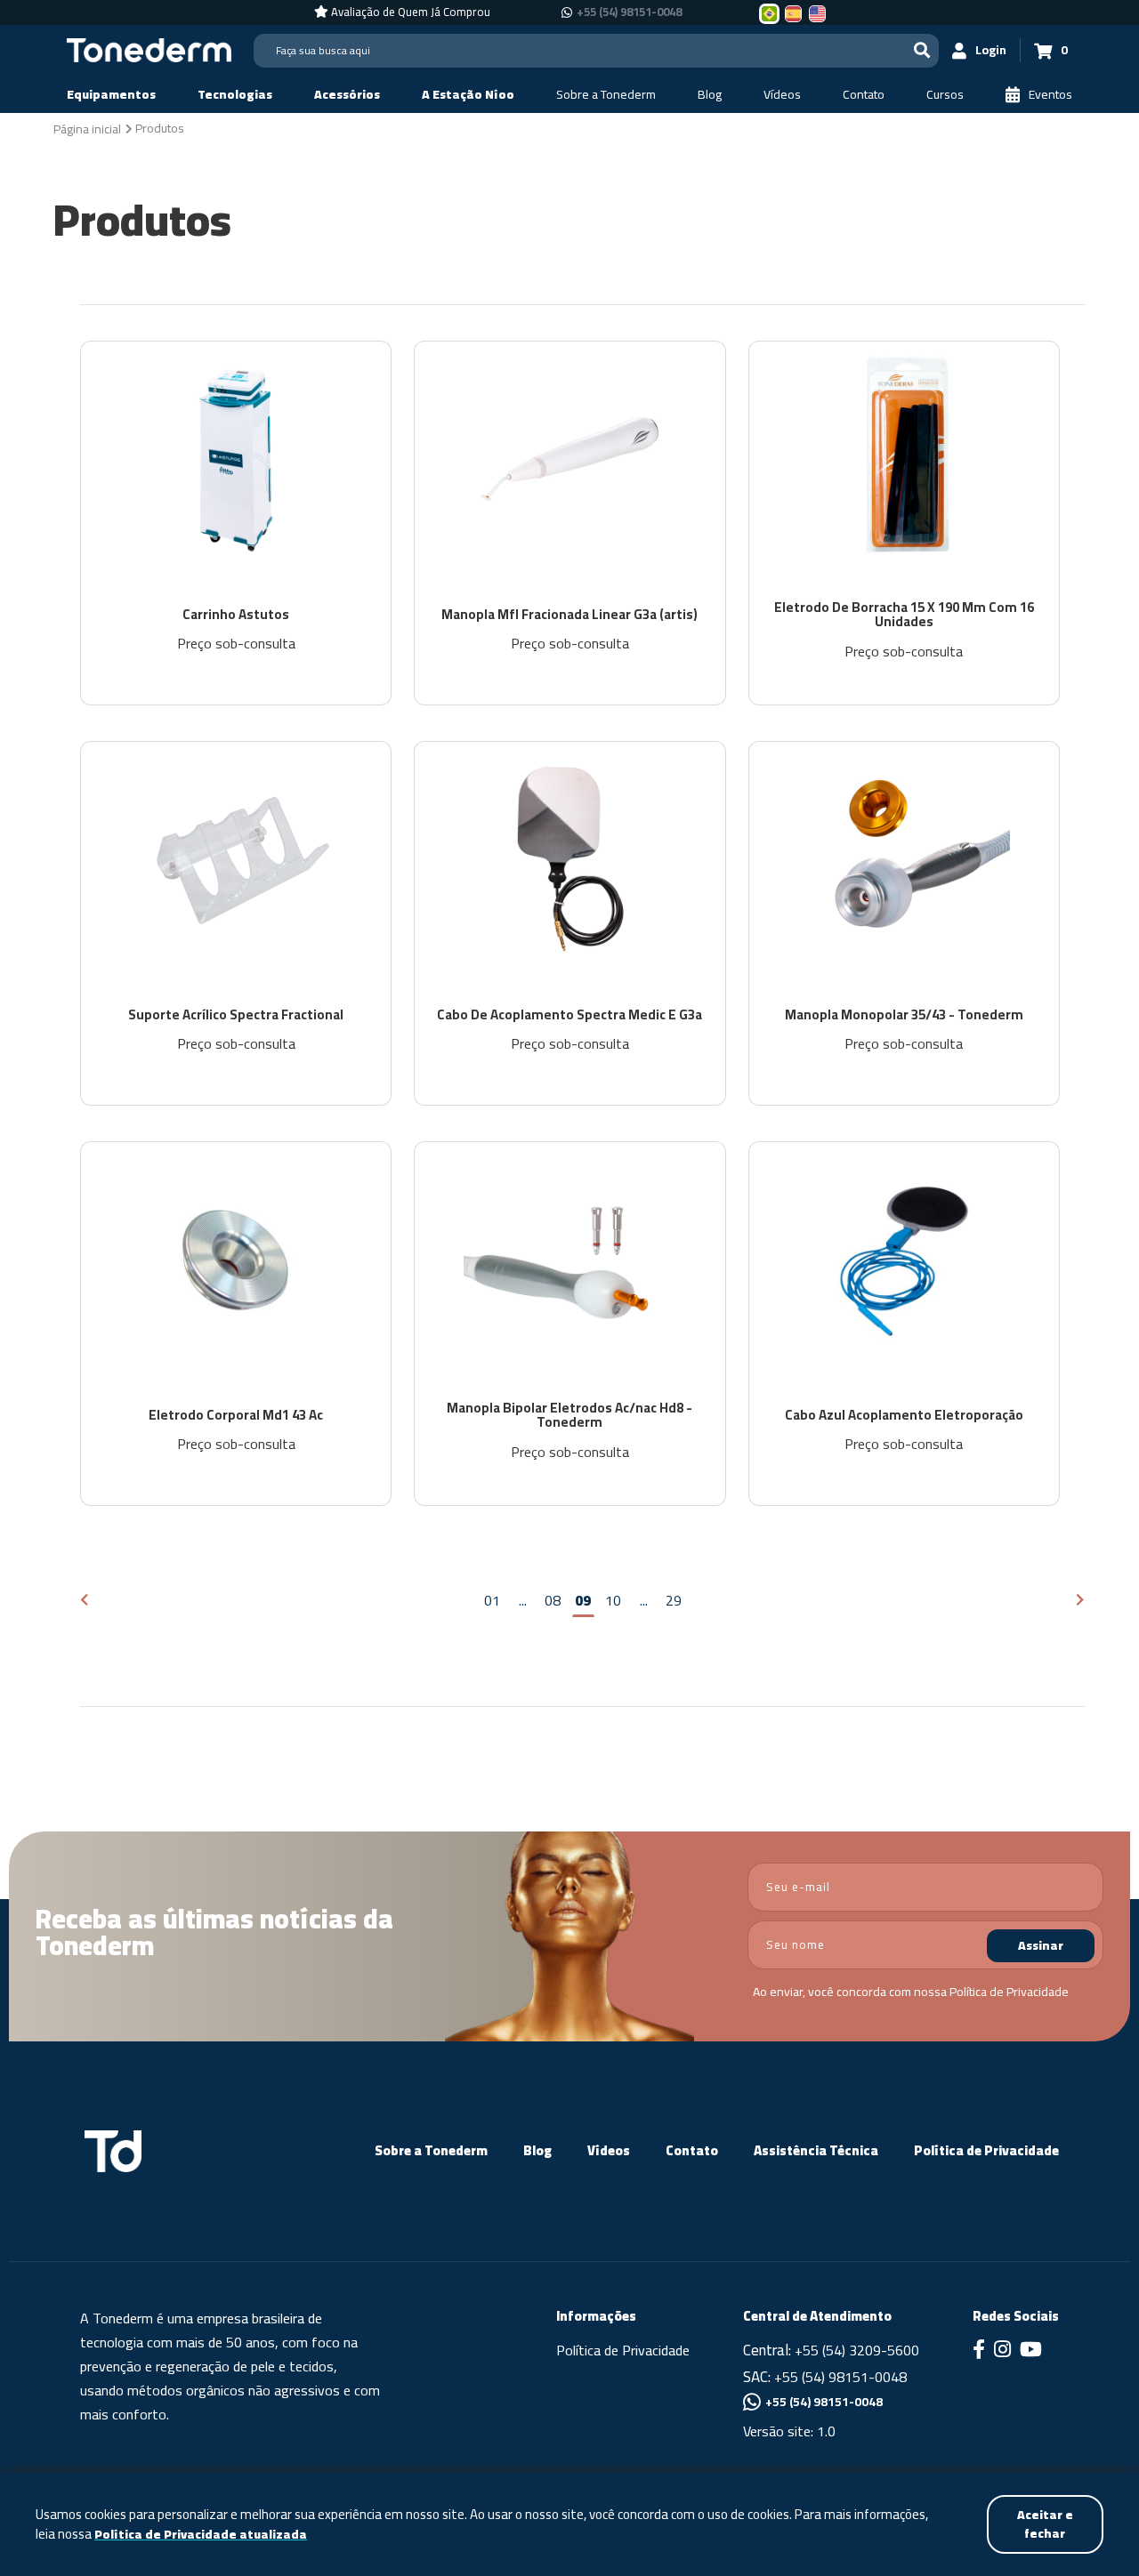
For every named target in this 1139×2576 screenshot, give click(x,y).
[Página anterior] (85, 1601)
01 (492, 1600)
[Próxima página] (1081, 1601)
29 (674, 1600)
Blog (537, 2150)
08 (553, 1600)
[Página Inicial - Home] (149, 49)
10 (613, 1600)
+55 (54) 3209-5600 (857, 2350)
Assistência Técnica (816, 2150)
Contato (692, 2150)
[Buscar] (922, 50)
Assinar (1041, 1945)
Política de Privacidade (1009, 1992)
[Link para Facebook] (979, 2351)
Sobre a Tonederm (431, 2150)
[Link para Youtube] (1031, 2351)
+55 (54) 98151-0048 (629, 12)
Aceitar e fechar (1045, 2524)
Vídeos (609, 2150)
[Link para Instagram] (1002, 2351)
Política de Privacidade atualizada (201, 2535)
